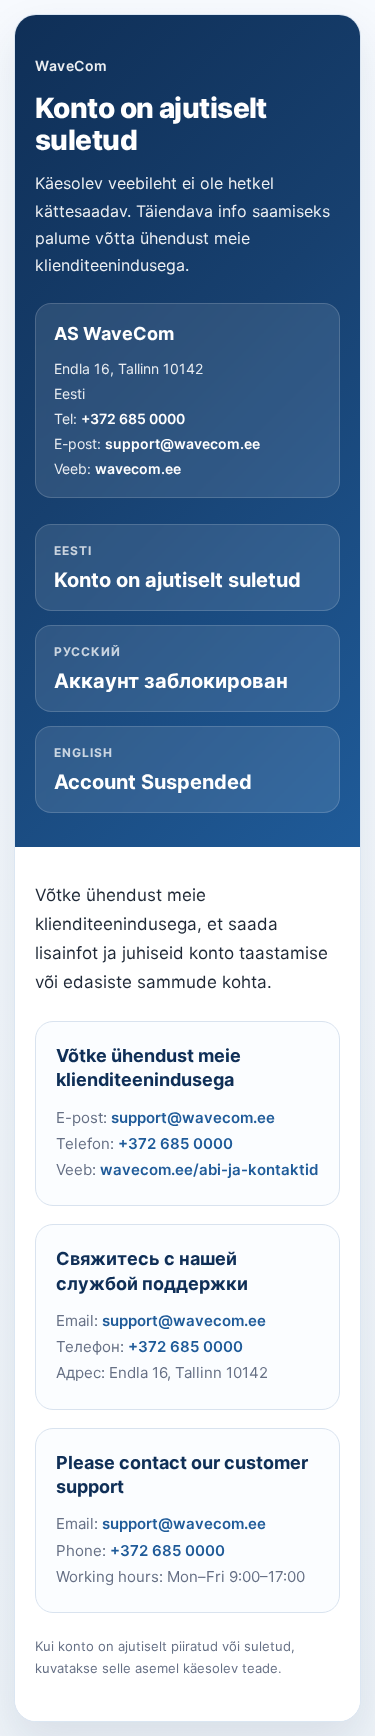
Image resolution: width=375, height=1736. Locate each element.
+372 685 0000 (133, 418)
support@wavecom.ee (182, 443)
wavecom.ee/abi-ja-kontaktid (209, 1169)
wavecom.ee (138, 468)
